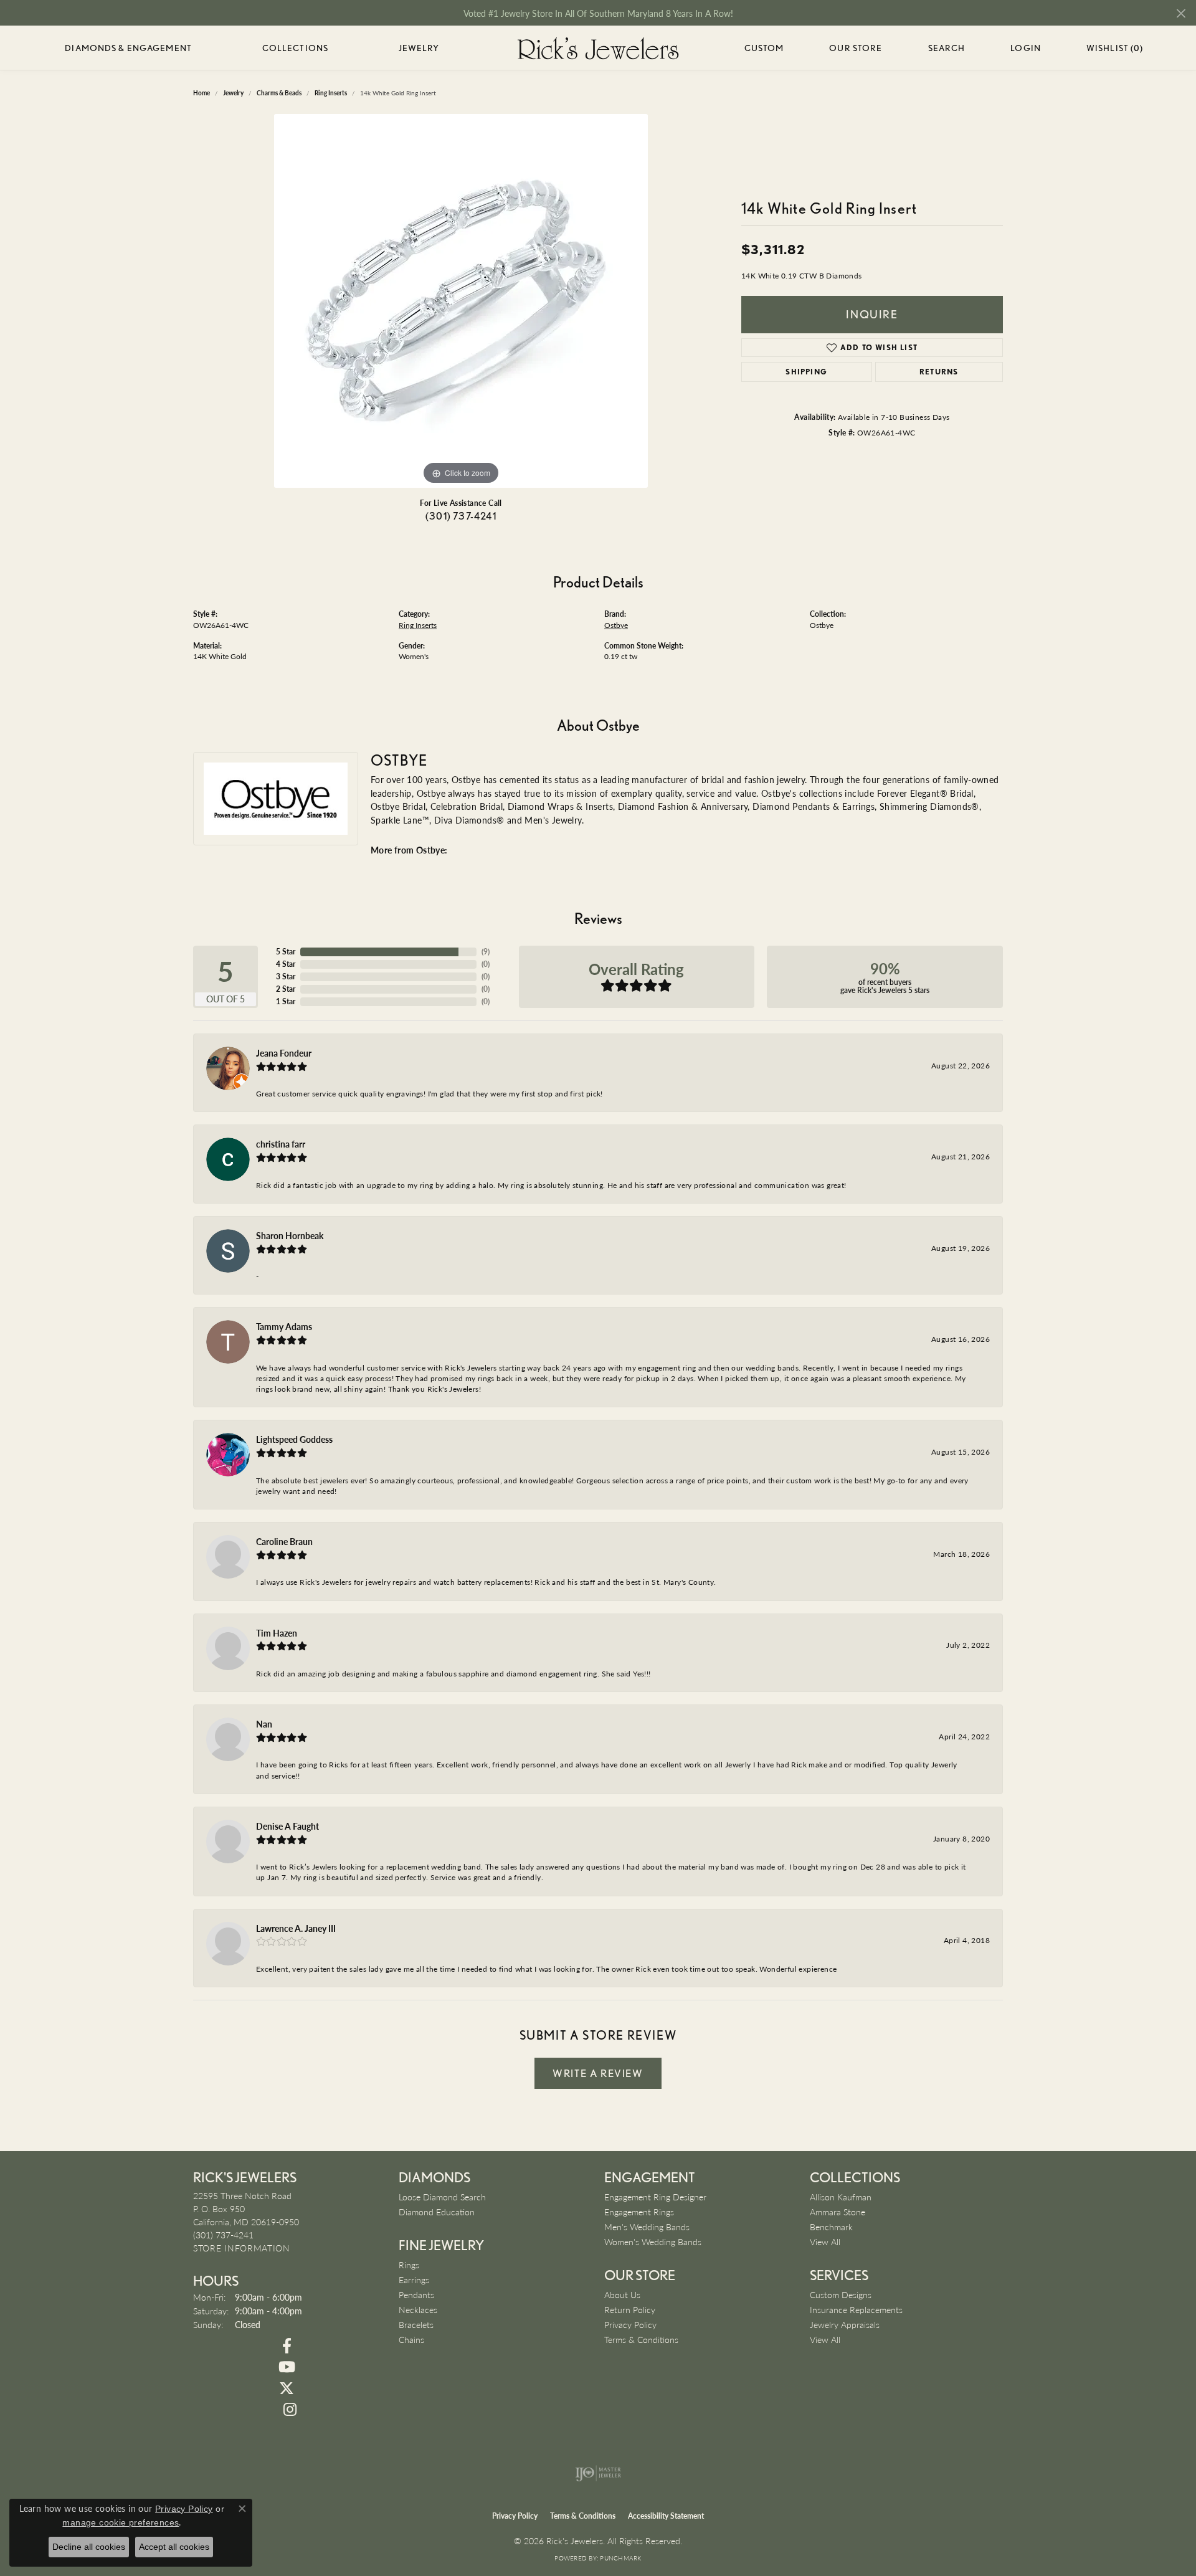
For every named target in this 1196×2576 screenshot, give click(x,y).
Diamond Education (437, 2212)
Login (1026, 50)
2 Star (286, 989)
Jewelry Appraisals (845, 2324)
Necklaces (418, 2309)
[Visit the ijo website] (598, 2473)
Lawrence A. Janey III (296, 1928)
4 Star (286, 964)
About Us (622, 2294)
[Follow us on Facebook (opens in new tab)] (287, 2346)
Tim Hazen (277, 1633)
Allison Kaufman (841, 2197)
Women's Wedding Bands (653, 2241)
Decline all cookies (89, 2547)
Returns (939, 372)
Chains (411, 2339)
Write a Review (598, 2073)
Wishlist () (1115, 50)
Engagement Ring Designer (655, 2197)
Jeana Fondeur (284, 1053)
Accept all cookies (174, 2547)
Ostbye (616, 625)
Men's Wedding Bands (647, 2227)
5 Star (286, 952)
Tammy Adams (284, 1326)
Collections (295, 48)
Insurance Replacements (856, 2309)
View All (825, 2241)
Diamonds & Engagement (128, 48)
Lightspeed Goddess (294, 1439)
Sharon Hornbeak (290, 1235)
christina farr (281, 1144)
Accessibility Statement (666, 2516)
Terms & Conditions (641, 2339)
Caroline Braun (284, 1541)
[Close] (1181, 13)
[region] (461, 301)
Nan (264, 1724)
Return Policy (630, 2309)
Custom (764, 48)
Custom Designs (841, 2294)
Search (947, 48)
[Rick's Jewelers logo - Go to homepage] (598, 48)
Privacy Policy (630, 2324)
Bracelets (416, 2324)
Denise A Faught (287, 1826)
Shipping (806, 372)
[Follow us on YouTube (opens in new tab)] (287, 2367)
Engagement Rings (639, 2212)
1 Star (286, 1001)
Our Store (856, 48)
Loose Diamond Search (442, 2197)
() (486, 952)
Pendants (416, 2294)
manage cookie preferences (121, 2522)
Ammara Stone (838, 2212)
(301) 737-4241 (461, 516)
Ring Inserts (418, 625)
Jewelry (419, 48)
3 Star (286, 977)
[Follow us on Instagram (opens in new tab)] (290, 2410)
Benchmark (831, 2227)
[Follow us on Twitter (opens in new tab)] (287, 2388)
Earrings (414, 2279)
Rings (409, 2265)
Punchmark (620, 2558)
